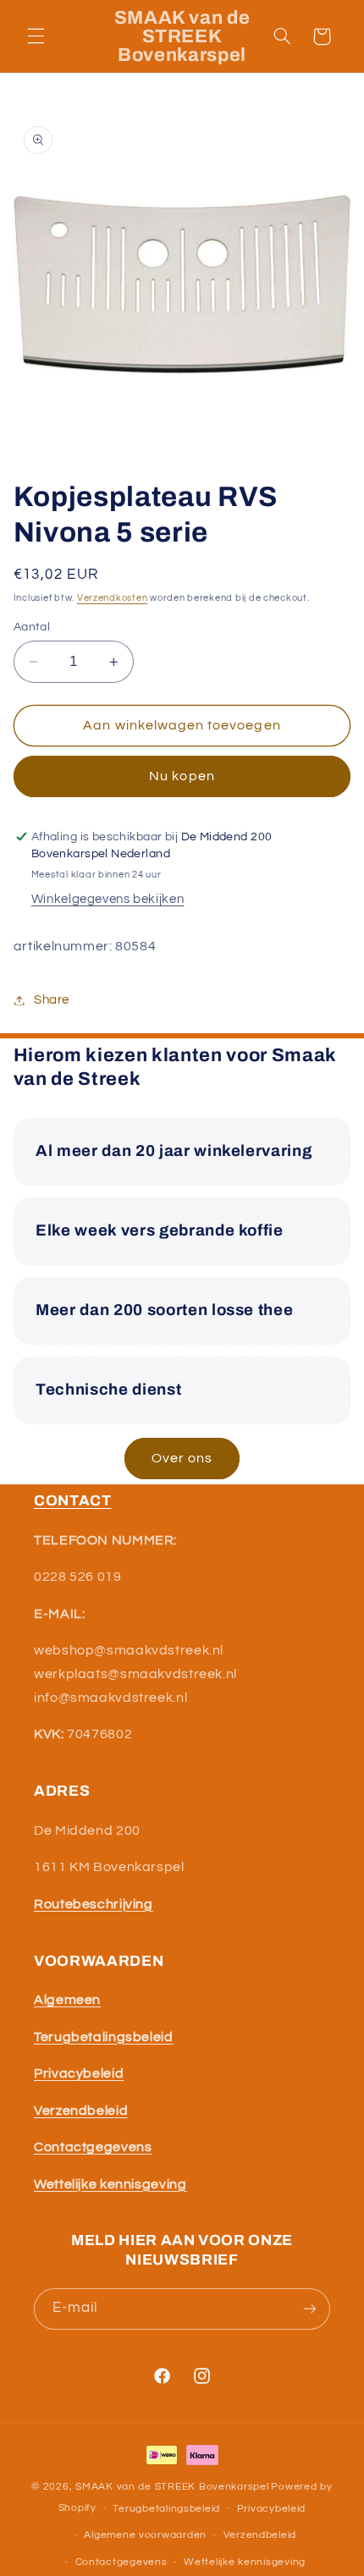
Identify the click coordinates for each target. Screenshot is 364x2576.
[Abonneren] (310, 2309)
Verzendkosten (113, 598)
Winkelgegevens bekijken (108, 899)
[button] (36, 36)
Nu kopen (182, 776)
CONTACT (73, 1501)
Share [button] (52, 1000)
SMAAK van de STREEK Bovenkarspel (172, 2487)
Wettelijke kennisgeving (245, 2562)
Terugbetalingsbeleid (166, 2509)
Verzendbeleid (260, 2535)
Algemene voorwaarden (145, 2535)
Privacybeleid (272, 2509)
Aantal (32, 627)
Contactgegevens (121, 2562)
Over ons (182, 1458)
